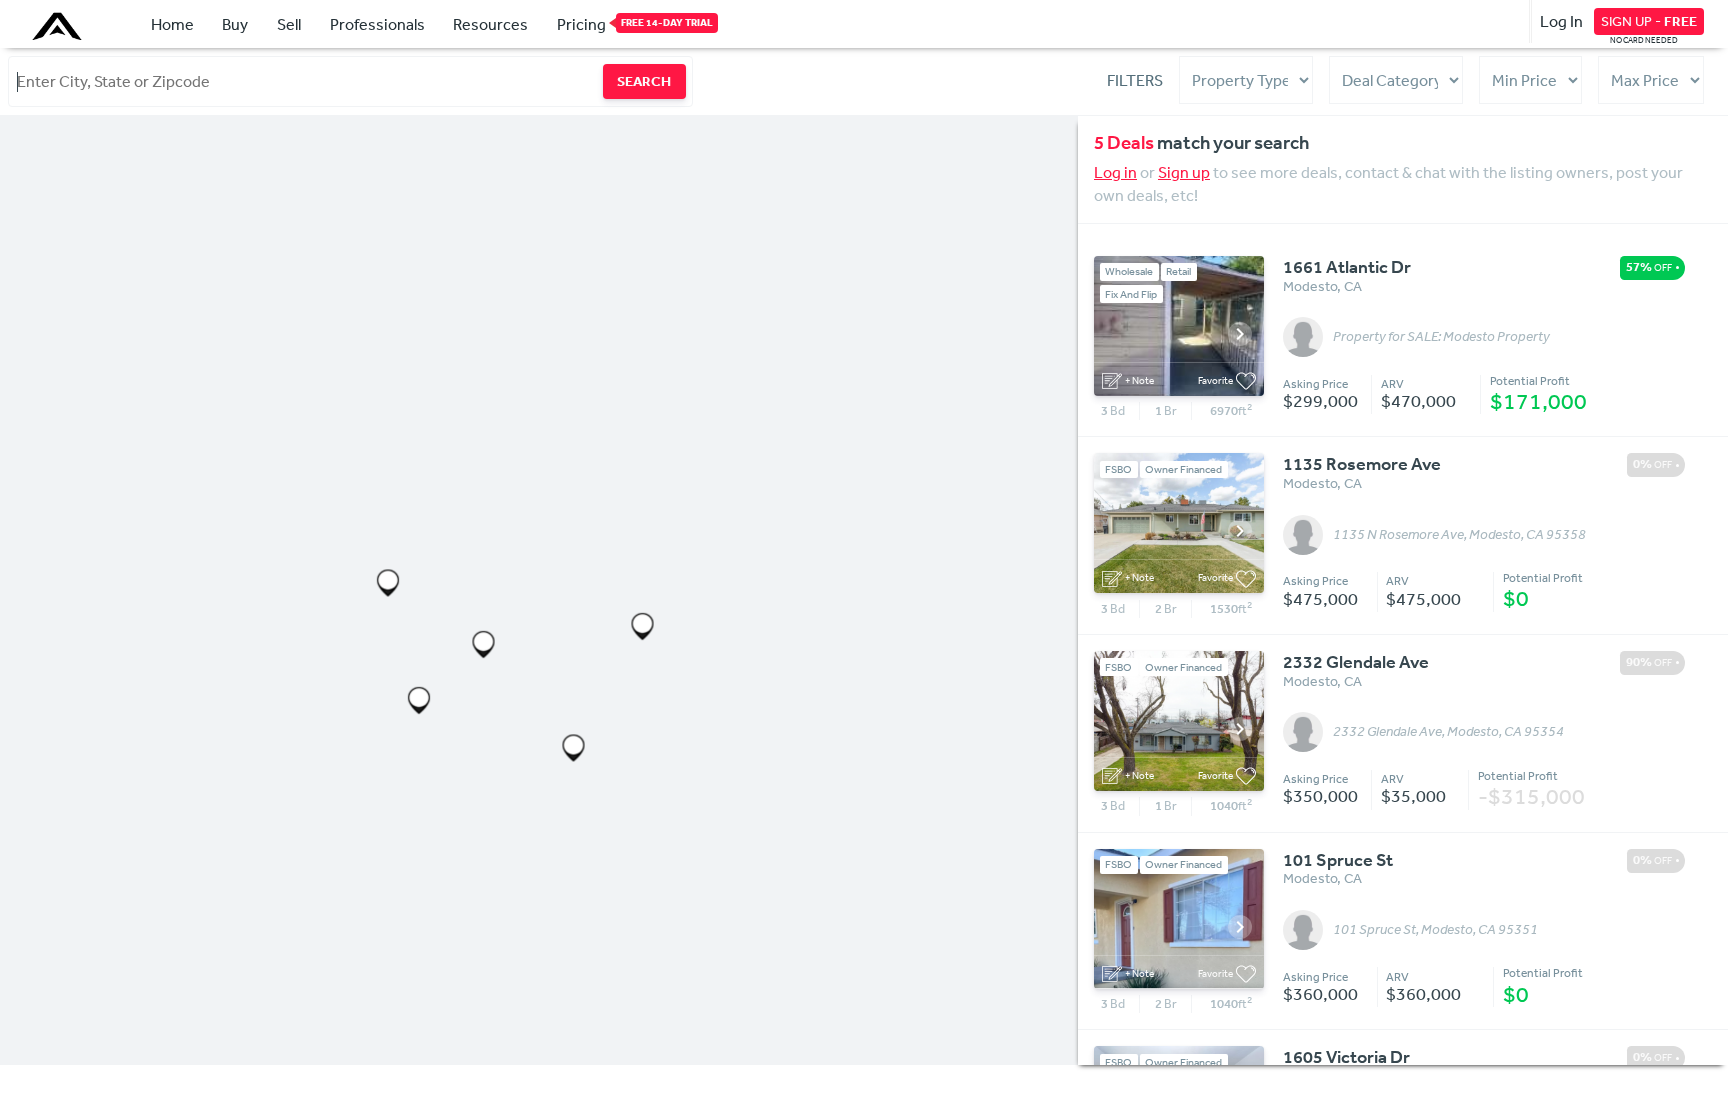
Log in (1115, 172)
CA (1353, 286)
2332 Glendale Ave (1356, 662)
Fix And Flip (1131, 294)
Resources (490, 24)
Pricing (581, 24)
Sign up (1184, 172)
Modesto (1310, 286)
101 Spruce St (1338, 860)
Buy (235, 24)
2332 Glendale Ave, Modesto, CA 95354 (1448, 732)
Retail (1178, 271)
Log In (1561, 21)
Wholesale (1129, 271)
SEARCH (644, 81)
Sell (289, 24)
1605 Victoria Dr (1346, 1057)
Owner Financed (1183, 469)
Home (172, 24)
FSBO (1118, 469)
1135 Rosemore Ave (1362, 464)
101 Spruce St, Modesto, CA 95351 (1435, 930)
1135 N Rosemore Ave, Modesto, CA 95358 (1459, 535)
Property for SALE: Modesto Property (1441, 337)
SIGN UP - (1649, 21)
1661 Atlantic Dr (1347, 267)
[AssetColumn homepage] (59, 26)
